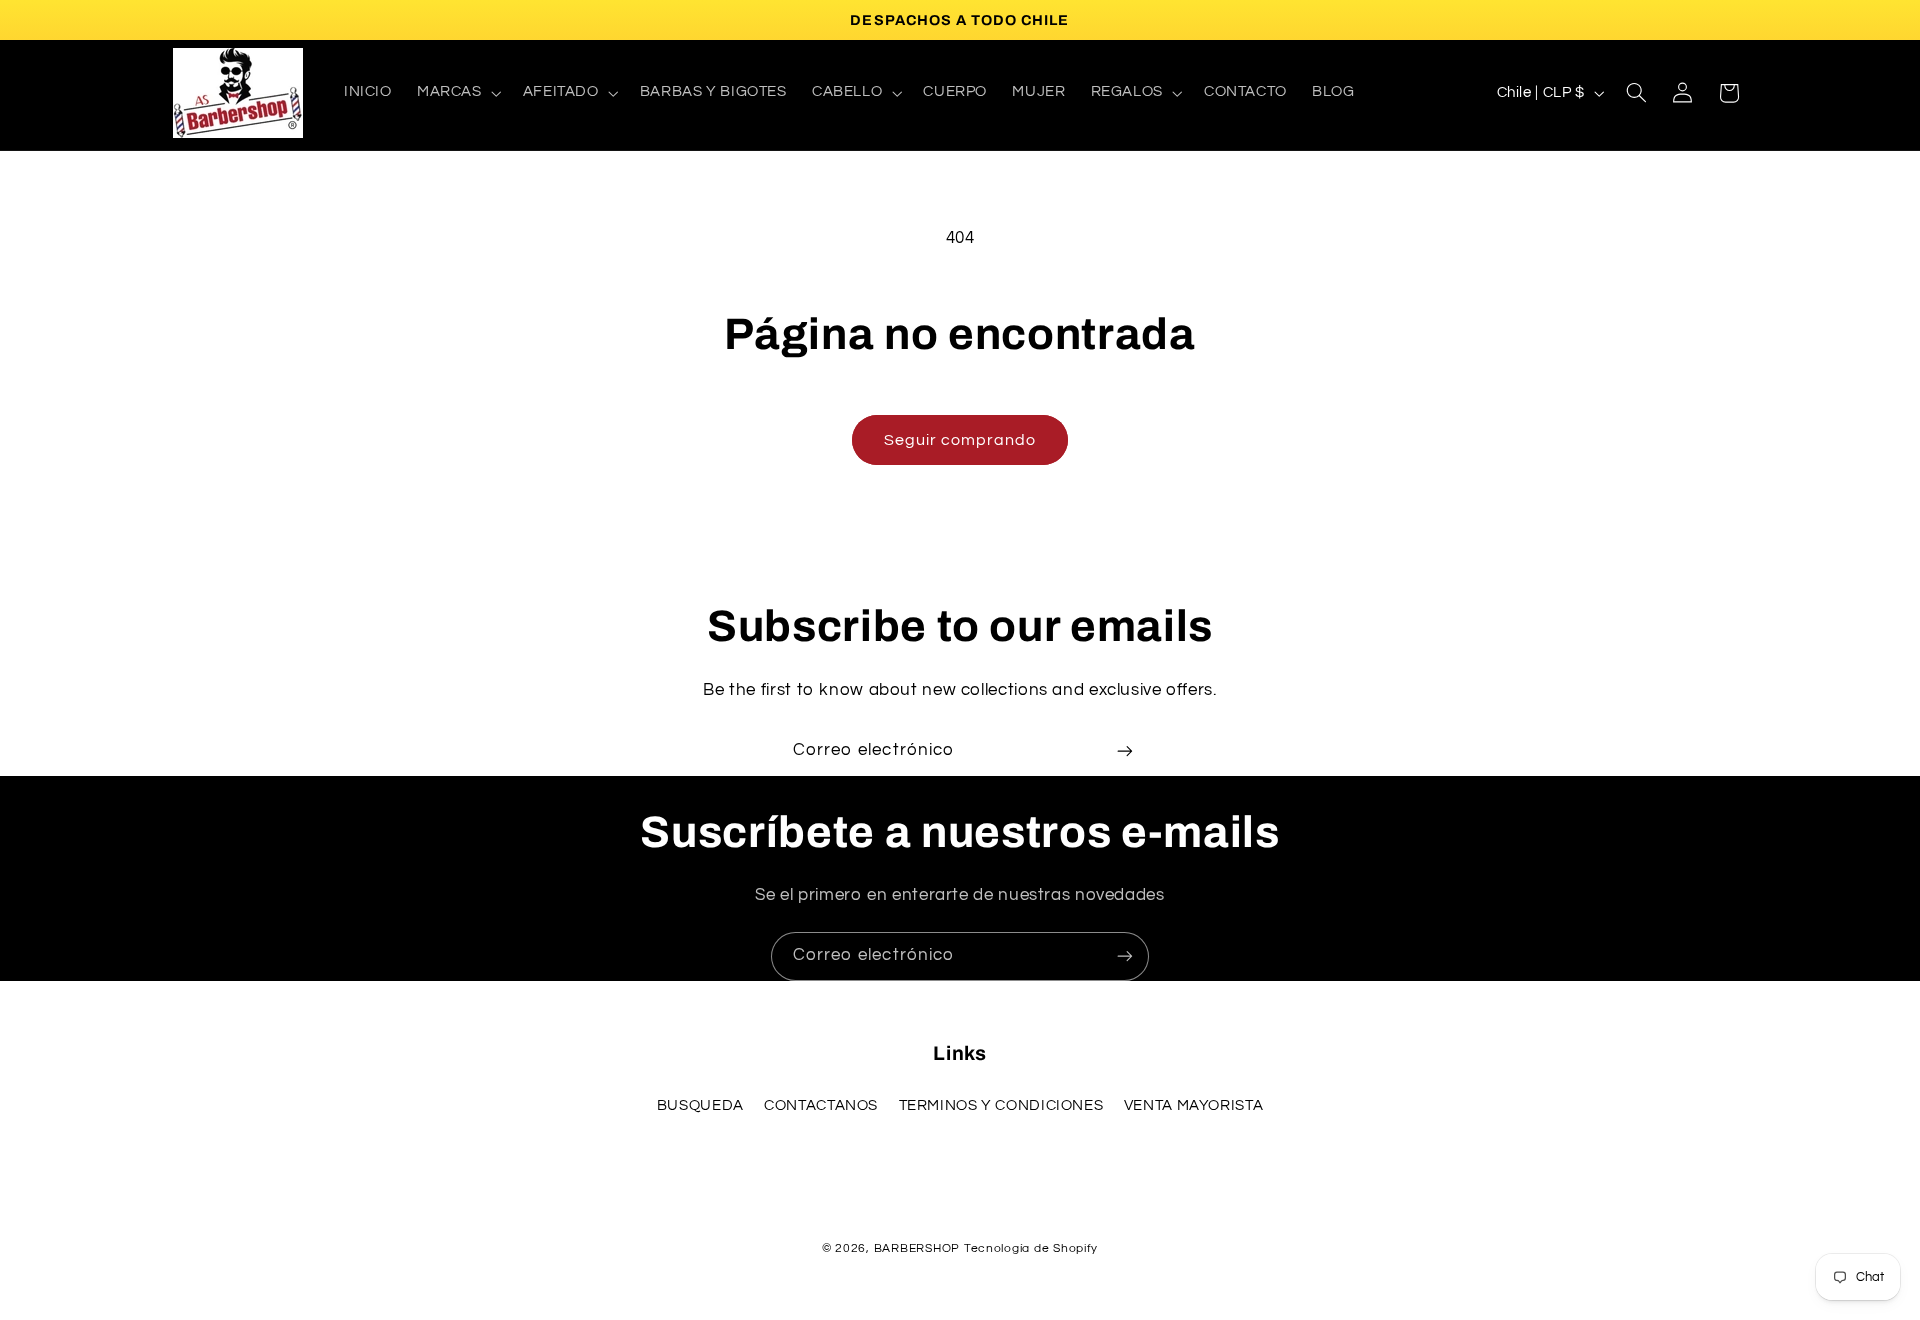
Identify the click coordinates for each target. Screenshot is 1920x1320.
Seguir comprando (960, 440)
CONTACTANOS (821, 1105)
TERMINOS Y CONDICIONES (1001, 1105)
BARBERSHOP (919, 1248)
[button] (457, 93)
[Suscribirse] (1125, 750)
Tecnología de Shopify (1031, 1248)
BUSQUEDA (700, 1105)
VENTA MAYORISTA (1193, 1105)
